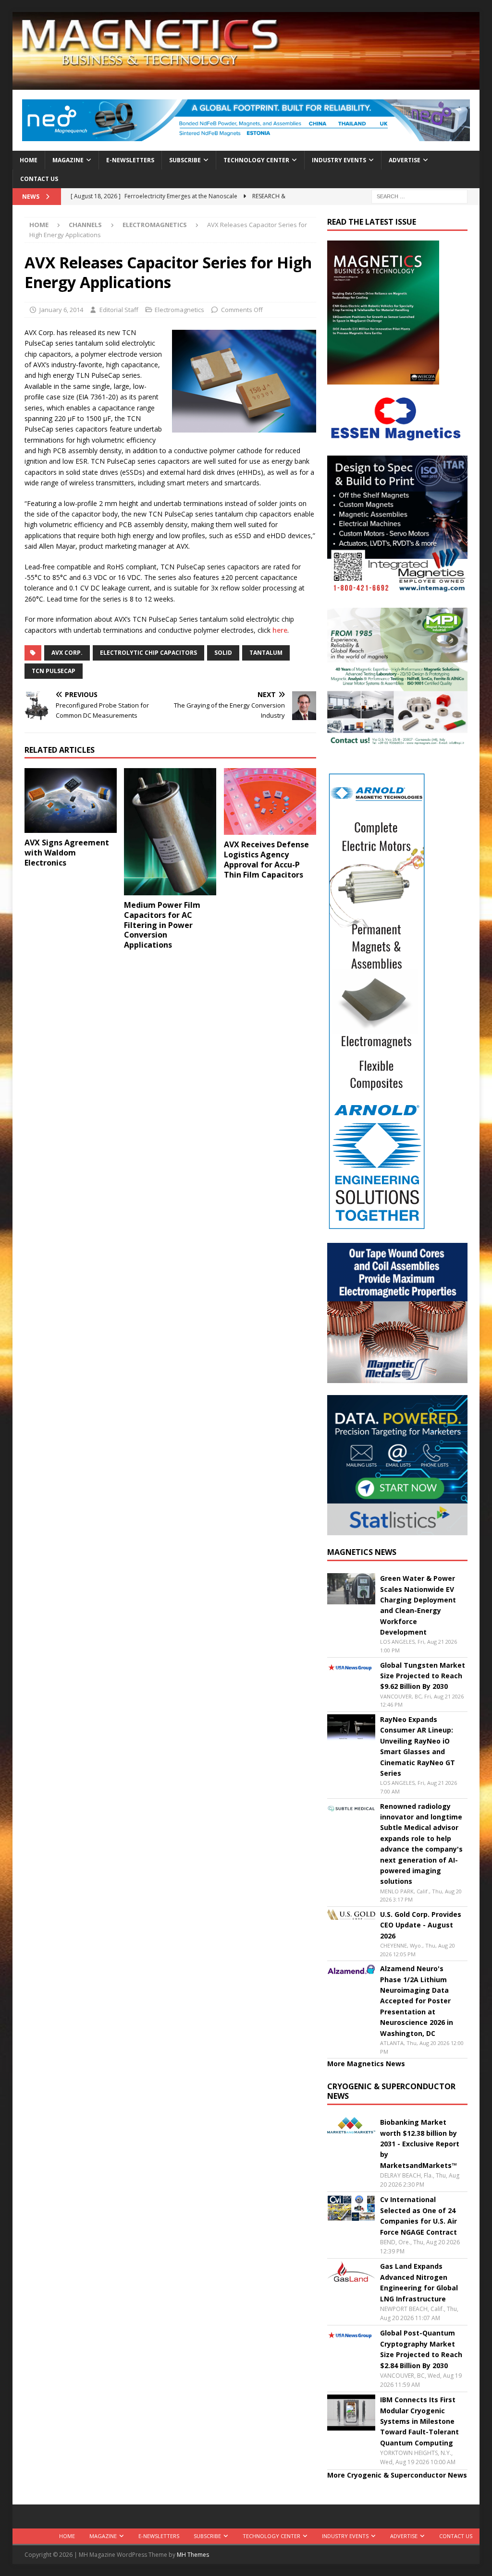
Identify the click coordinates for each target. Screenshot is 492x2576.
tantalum (266, 653)
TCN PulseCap (54, 671)
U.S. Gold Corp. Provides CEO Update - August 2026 (421, 1925)
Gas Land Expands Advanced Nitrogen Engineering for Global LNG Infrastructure (419, 2282)
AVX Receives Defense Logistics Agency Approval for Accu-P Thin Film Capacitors (266, 859)
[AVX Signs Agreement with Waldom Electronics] (71, 800)
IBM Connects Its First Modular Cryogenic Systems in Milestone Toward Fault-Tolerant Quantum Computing (419, 2421)
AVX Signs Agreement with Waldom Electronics (67, 853)
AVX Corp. (67, 653)
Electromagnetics (179, 310)
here (280, 630)
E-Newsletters (130, 160)
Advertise (405, 160)
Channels (85, 225)
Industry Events (339, 160)
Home (29, 160)
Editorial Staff (119, 310)
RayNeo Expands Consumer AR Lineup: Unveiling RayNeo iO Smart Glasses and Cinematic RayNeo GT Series (418, 1746)
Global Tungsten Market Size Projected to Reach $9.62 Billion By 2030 (423, 1676)
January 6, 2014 (61, 310)
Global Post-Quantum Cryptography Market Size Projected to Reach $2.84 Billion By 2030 (421, 2349)
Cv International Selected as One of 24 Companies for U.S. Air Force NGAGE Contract (418, 2215)
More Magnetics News (366, 2064)
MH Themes (193, 2555)
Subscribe (185, 160)
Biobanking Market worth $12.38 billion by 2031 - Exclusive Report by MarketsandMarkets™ (420, 2144)
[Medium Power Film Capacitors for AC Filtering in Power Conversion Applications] (170, 832)
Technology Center (256, 160)
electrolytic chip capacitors (148, 653)
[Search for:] (419, 196)
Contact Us (39, 179)
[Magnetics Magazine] (246, 84)
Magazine (68, 160)
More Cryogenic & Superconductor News (397, 2475)
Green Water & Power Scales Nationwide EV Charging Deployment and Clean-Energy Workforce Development (418, 1605)
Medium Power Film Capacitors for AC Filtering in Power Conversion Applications (162, 925)
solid (223, 653)
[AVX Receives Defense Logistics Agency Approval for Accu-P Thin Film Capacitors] (270, 801)
